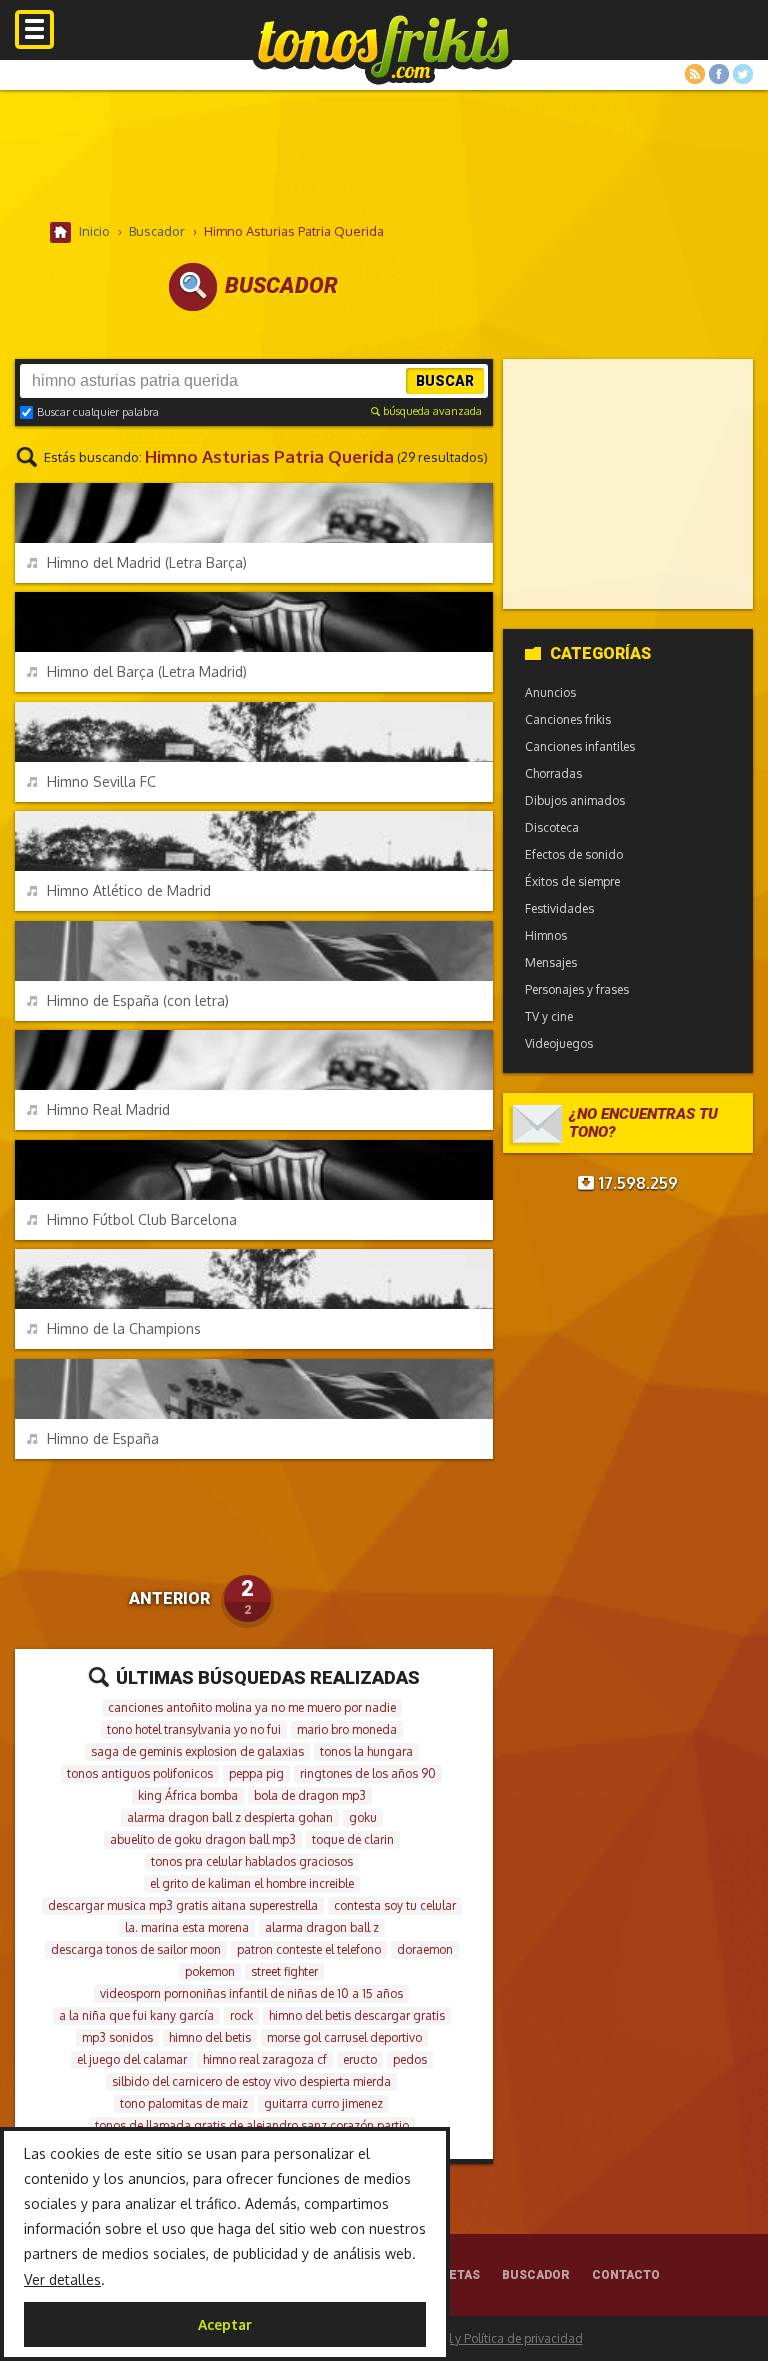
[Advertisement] (384, 155)
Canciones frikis (568, 719)
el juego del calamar (132, 2059)
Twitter (743, 74)
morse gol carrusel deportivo (344, 2037)
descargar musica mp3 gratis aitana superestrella (183, 1905)
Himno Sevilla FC (101, 781)
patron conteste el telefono (309, 1949)
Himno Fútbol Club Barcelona (142, 1219)
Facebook (719, 74)
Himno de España (103, 1438)
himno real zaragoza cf (265, 2059)
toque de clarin (353, 1839)
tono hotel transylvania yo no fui (194, 1729)
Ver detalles (62, 2279)
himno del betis (210, 2037)
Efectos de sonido (574, 854)
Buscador (536, 2275)
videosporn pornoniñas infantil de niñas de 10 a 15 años (251, 1993)
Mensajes (551, 962)
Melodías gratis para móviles (383, 47)
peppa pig (256, 1773)
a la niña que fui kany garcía (136, 2015)
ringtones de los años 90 (368, 1773)
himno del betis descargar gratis (357, 2015)
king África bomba (188, 1795)
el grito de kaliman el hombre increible (252, 1883)
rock (241, 2015)
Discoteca (552, 827)
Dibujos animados (575, 800)
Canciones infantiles (580, 746)
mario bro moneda (347, 1729)
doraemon (425, 1949)
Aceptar (225, 2324)
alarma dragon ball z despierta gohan (230, 1817)
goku (363, 1817)
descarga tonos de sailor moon (136, 1949)
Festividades (559, 908)
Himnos (546, 935)
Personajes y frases (577, 989)
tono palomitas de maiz (184, 2103)
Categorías (600, 653)
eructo (360, 2059)
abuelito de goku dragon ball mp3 (203, 1839)
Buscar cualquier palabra (98, 412)
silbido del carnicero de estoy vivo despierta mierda (251, 2081)
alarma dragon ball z (322, 1927)
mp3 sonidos (117, 2037)
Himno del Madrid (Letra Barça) (147, 562)
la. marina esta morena (187, 1927)
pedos (410, 2059)
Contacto (626, 2275)
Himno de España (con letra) (138, 1000)
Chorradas (553, 773)
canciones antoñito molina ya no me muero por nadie (252, 1707)
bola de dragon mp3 (310, 1795)
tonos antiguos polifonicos (140, 1773)
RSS (695, 74)
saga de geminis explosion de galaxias (197, 1751)
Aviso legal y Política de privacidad (487, 2338)
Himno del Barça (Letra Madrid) (147, 671)
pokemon (210, 1971)
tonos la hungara (366, 1751)
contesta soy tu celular (395, 1905)
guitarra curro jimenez (323, 2103)
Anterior (169, 1598)
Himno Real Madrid (108, 1109)
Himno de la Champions (124, 1328)
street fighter (284, 1971)
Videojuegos (559, 1043)
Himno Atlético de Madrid (129, 890)
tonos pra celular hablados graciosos (252, 1861)
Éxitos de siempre (572, 881)
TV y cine (549, 1016)
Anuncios (550, 692)
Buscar (445, 381)
